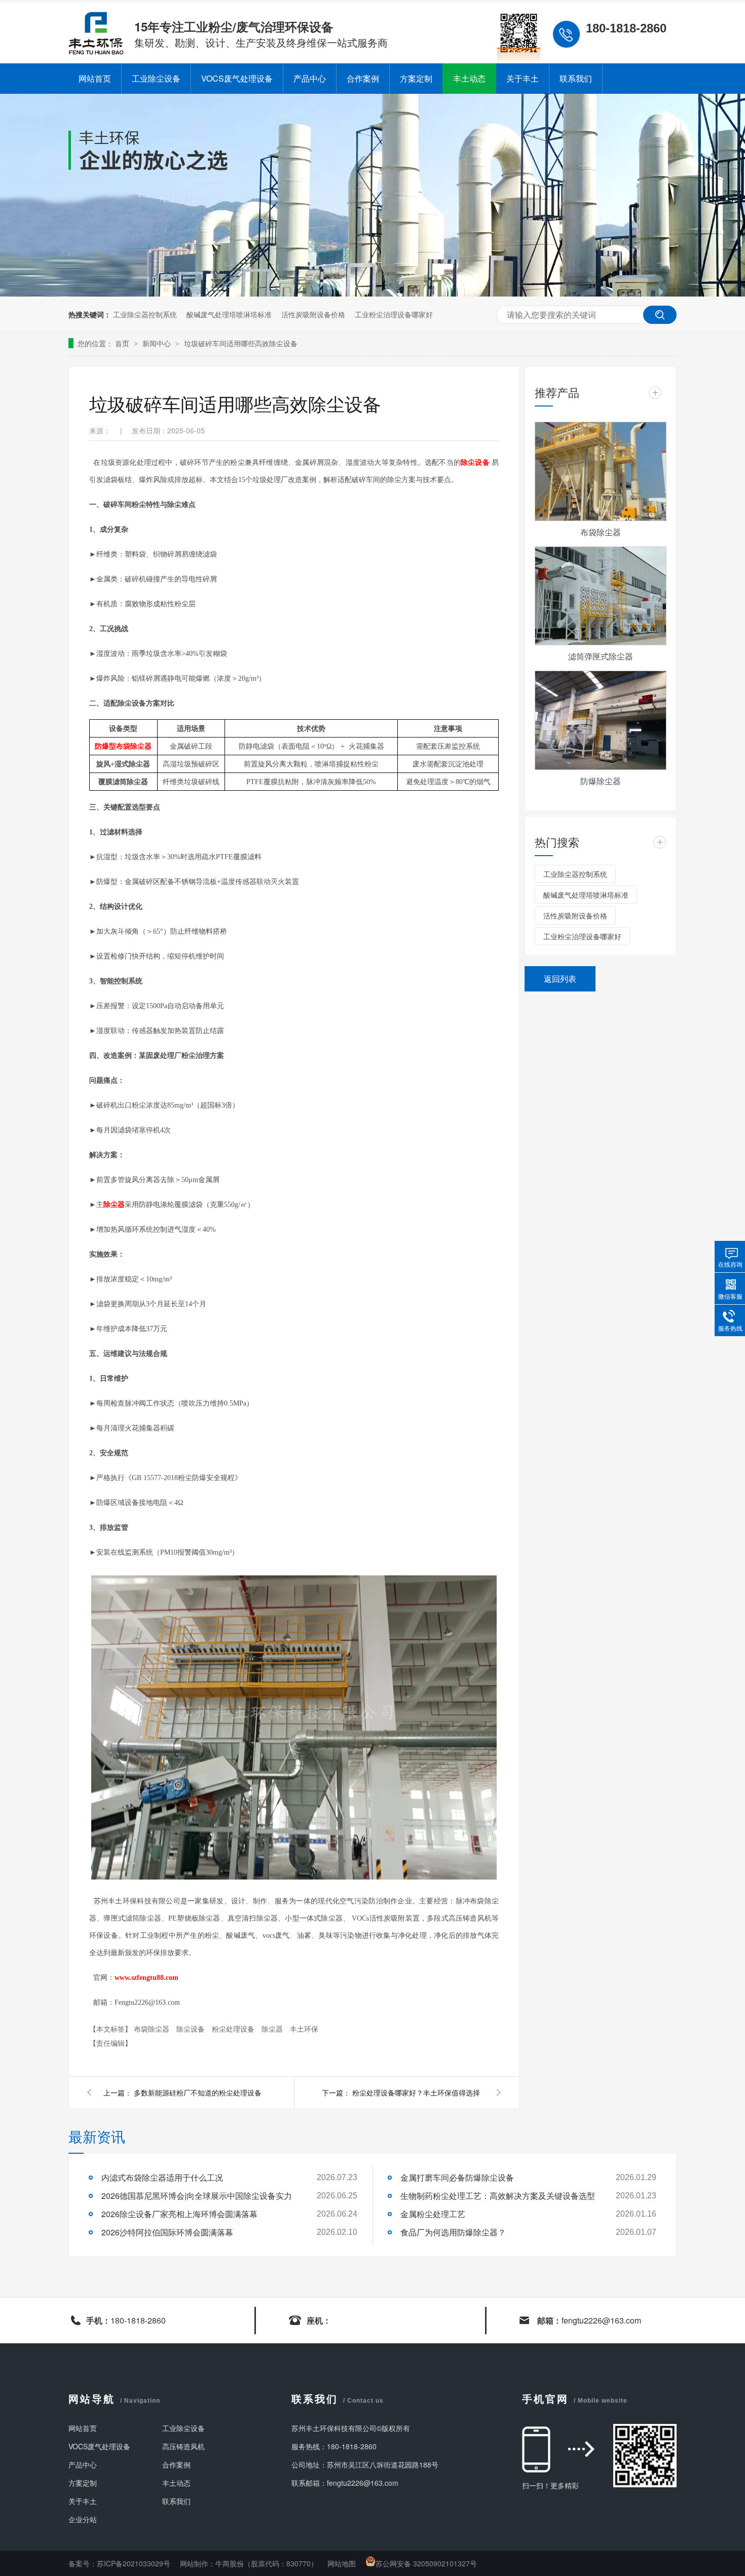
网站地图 (343, 2563)
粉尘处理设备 (234, 2029)
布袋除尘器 (153, 2029)
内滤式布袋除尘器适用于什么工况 (162, 2177)
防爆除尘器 (601, 781)
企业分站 (83, 2519)
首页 (123, 343)
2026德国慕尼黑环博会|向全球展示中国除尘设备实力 (197, 2196)
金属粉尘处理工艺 (433, 2214)
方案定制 (416, 78)
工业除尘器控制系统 (145, 314)
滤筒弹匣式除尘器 (601, 656)
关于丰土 (523, 78)
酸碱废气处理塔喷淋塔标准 (229, 314)
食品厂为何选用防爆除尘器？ (453, 2232)
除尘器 (273, 2029)
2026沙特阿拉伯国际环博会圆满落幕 (167, 2232)
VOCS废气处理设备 (237, 78)
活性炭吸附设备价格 (313, 314)
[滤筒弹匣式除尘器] (601, 596)
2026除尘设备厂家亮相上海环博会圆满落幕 (179, 2214)
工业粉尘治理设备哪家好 (394, 314)
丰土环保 (304, 2029)
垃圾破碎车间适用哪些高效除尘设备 (241, 343)
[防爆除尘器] (601, 720)
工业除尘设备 (156, 78)
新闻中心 (158, 343)
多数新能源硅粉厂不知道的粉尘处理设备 (198, 2092)
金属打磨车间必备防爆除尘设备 (457, 2177)
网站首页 (95, 78)
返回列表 (560, 979)
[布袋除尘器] (601, 471)
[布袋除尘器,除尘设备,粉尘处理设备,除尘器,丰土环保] (96, 52)
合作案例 (363, 78)
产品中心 (310, 78)
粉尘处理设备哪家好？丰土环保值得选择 (416, 2092)
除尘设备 (192, 2029)
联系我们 (576, 78)
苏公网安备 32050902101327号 (426, 2563)
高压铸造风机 (183, 2446)
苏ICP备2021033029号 (134, 2563)
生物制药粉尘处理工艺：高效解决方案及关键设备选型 (498, 2196)
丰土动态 (469, 78)
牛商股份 (230, 2563)
